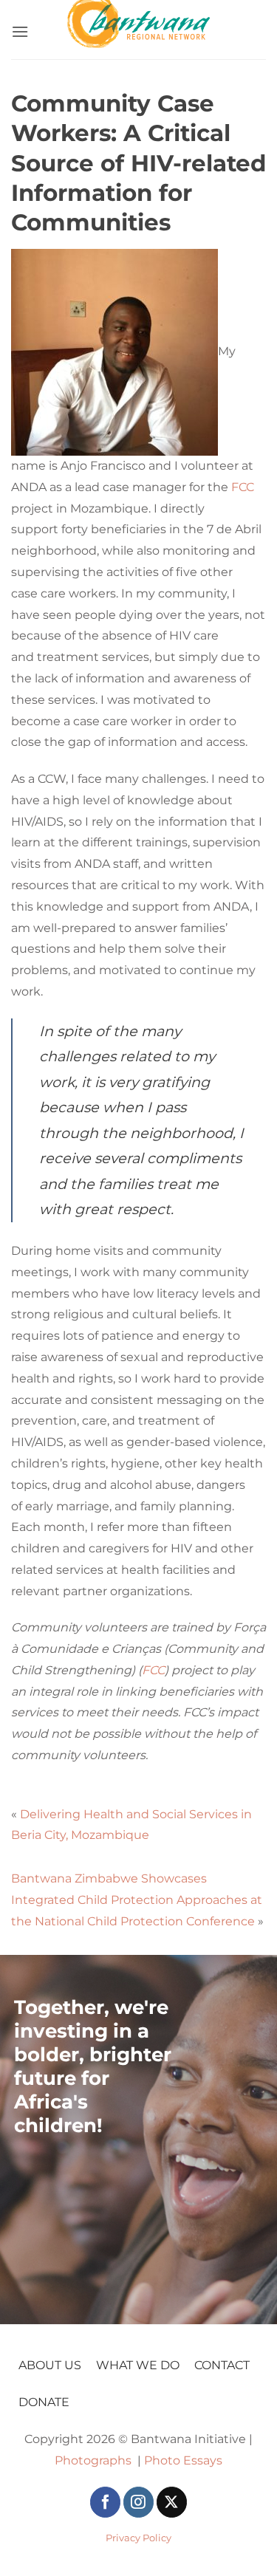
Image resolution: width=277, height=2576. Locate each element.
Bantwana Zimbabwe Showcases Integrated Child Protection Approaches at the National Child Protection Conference (137, 1900)
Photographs (93, 2460)
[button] (20, 28)
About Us (50, 2365)
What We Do (138, 2365)
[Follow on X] (172, 2502)
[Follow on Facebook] (105, 2502)
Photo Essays (183, 2460)
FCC (243, 487)
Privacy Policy (138, 2538)
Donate (44, 2402)
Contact (222, 2365)
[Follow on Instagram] (138, 2502)
